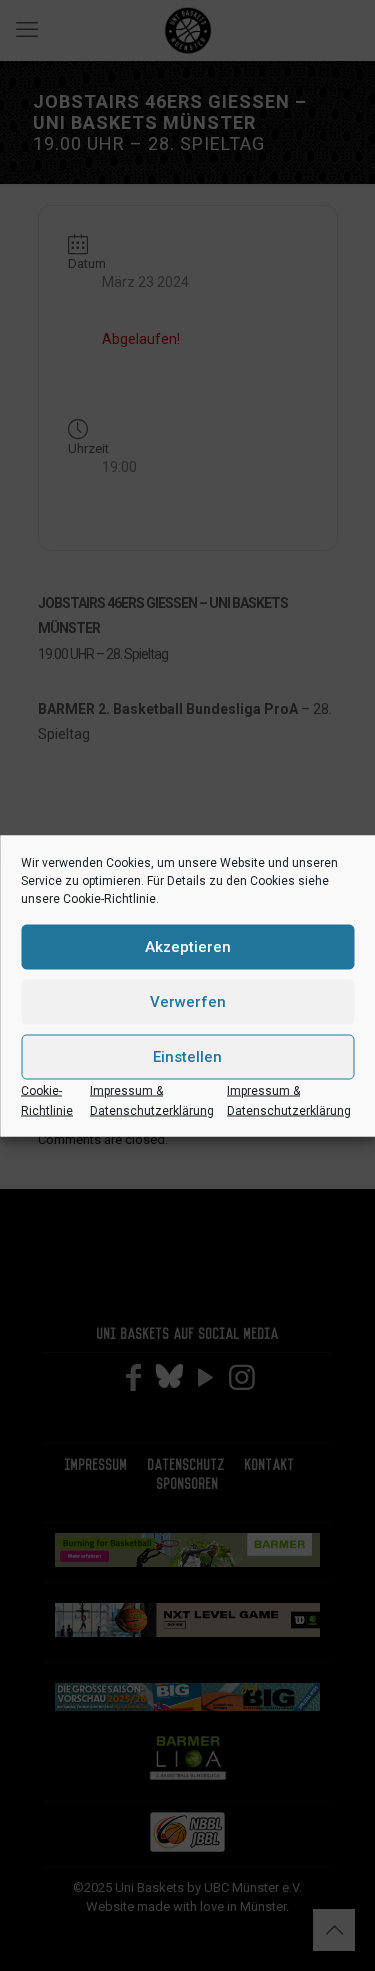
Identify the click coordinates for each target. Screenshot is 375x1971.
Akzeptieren (188, 947)
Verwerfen (188, 1002)
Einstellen (187, 1057)
